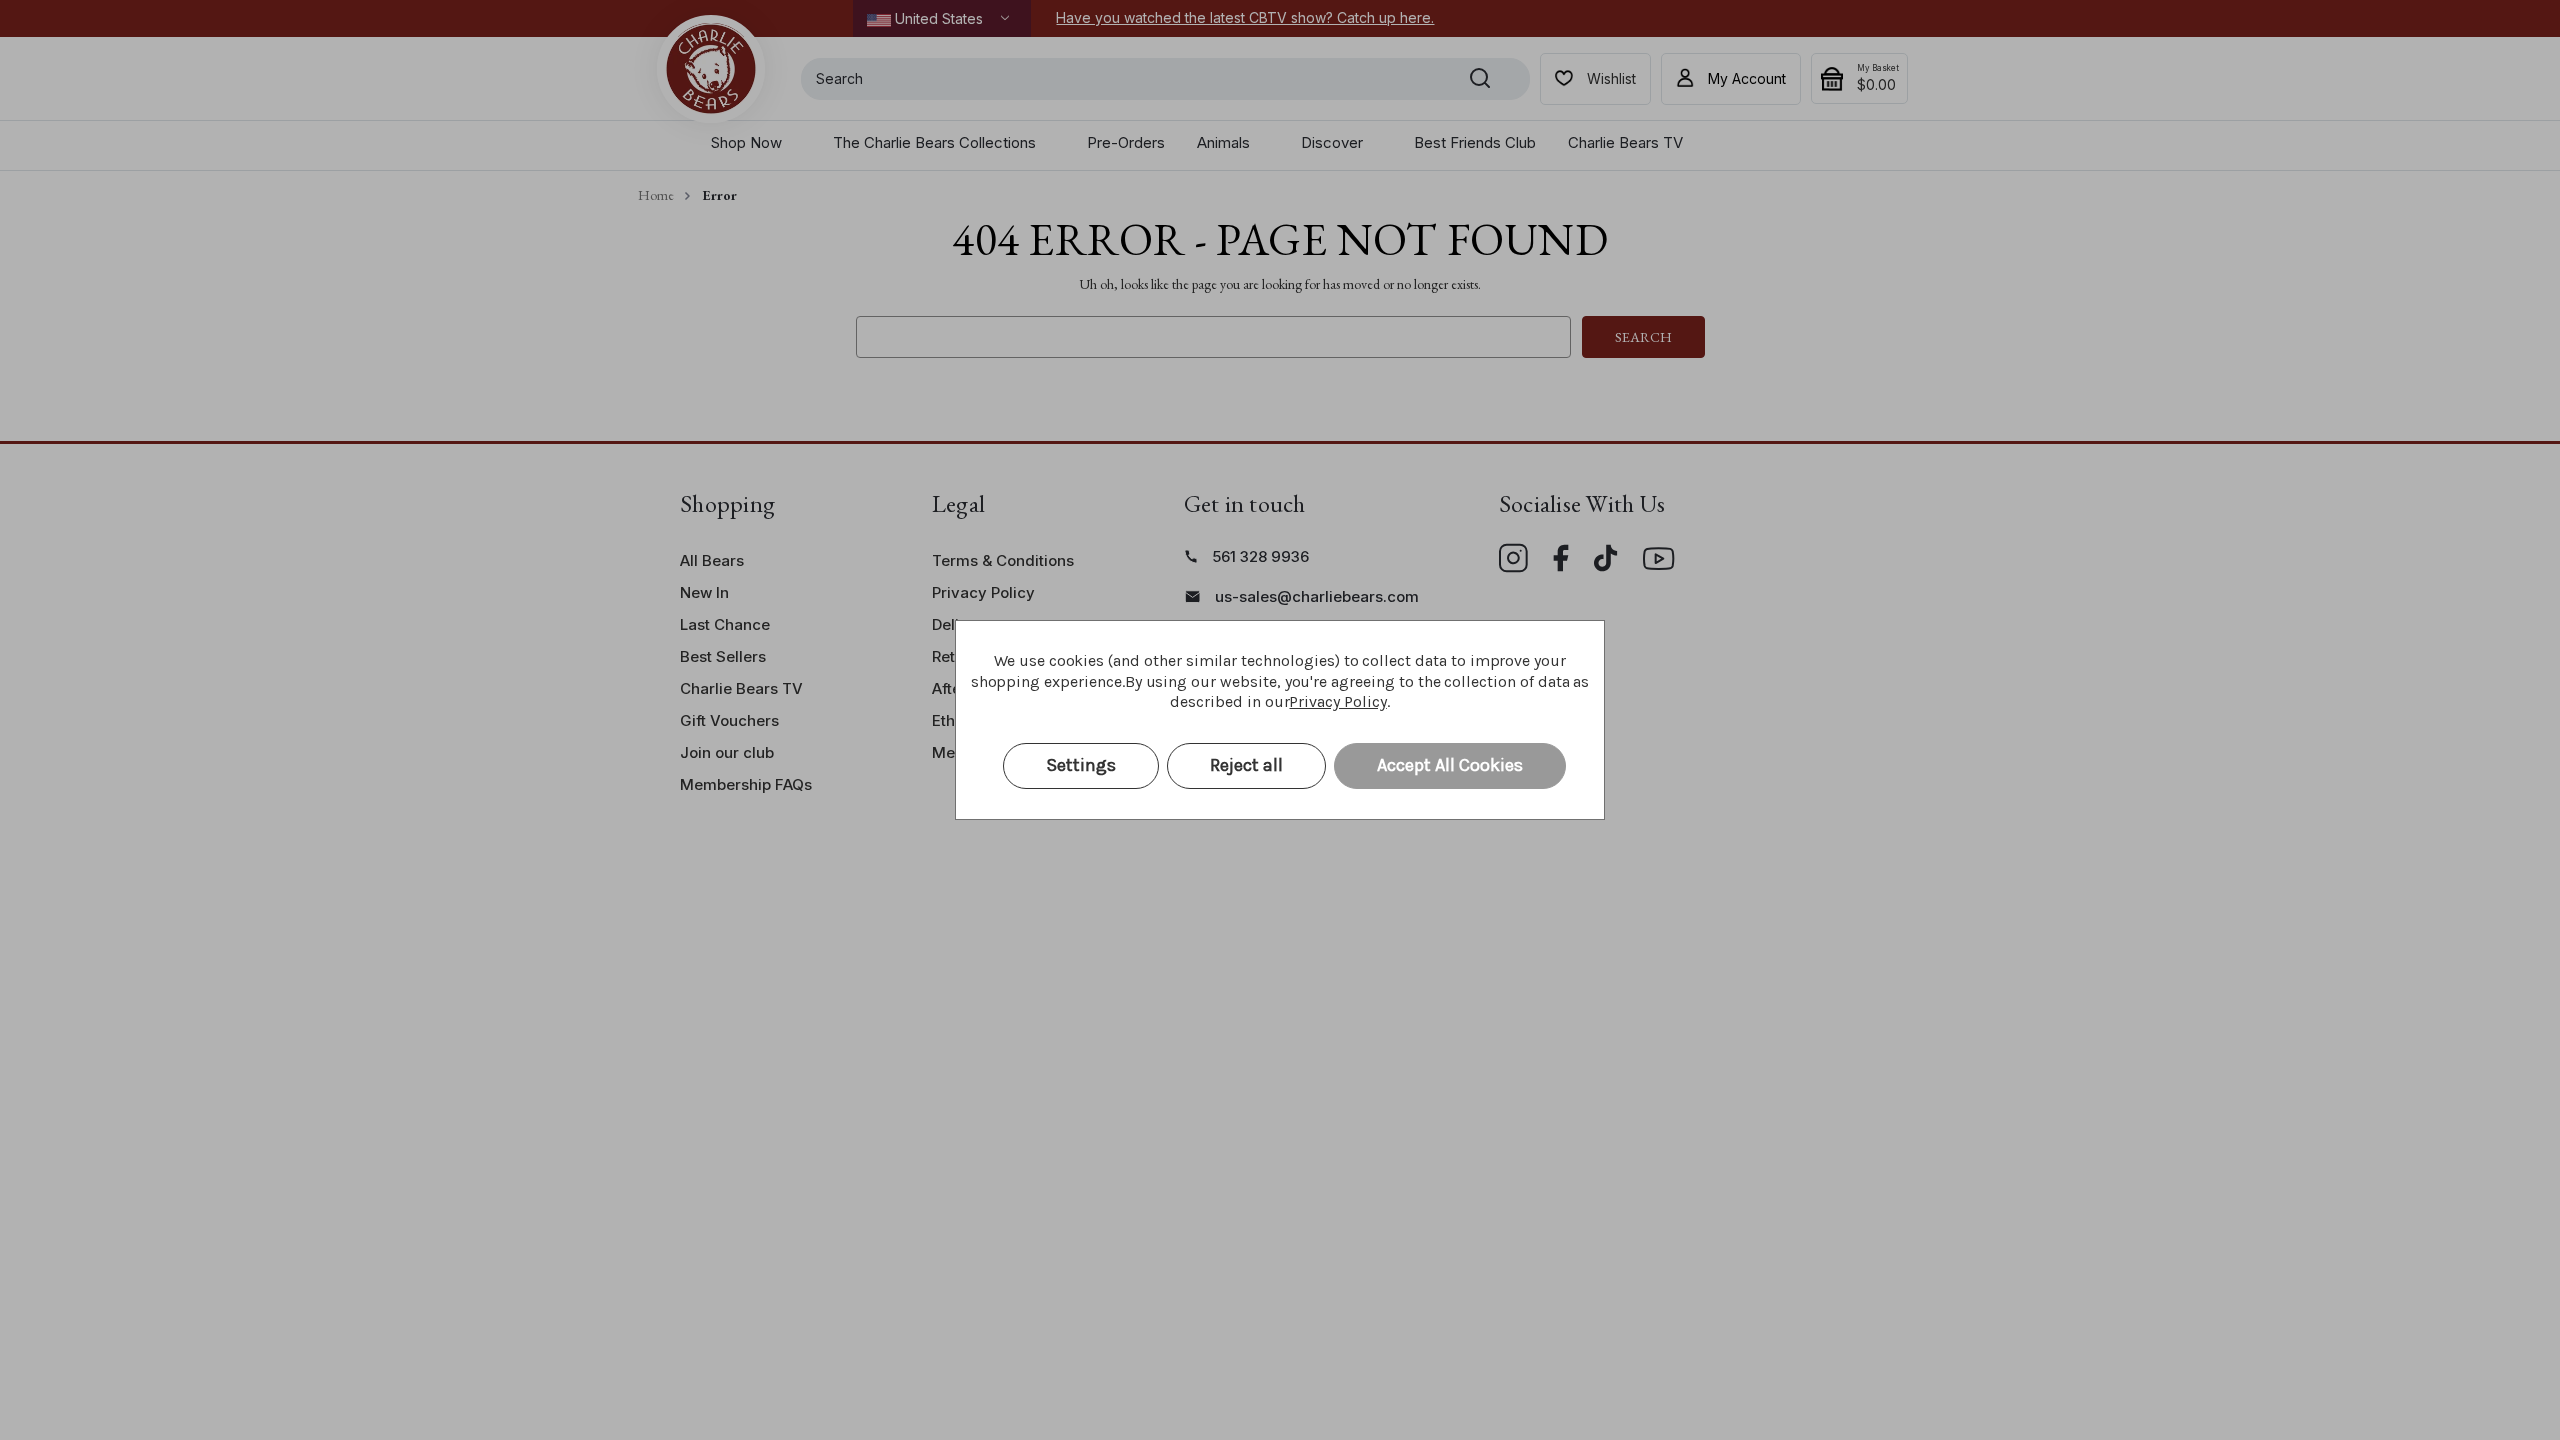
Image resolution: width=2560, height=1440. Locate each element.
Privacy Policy (1337, 701)
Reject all (1246, 765)
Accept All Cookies (1450, 765)
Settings (1081, 765)
